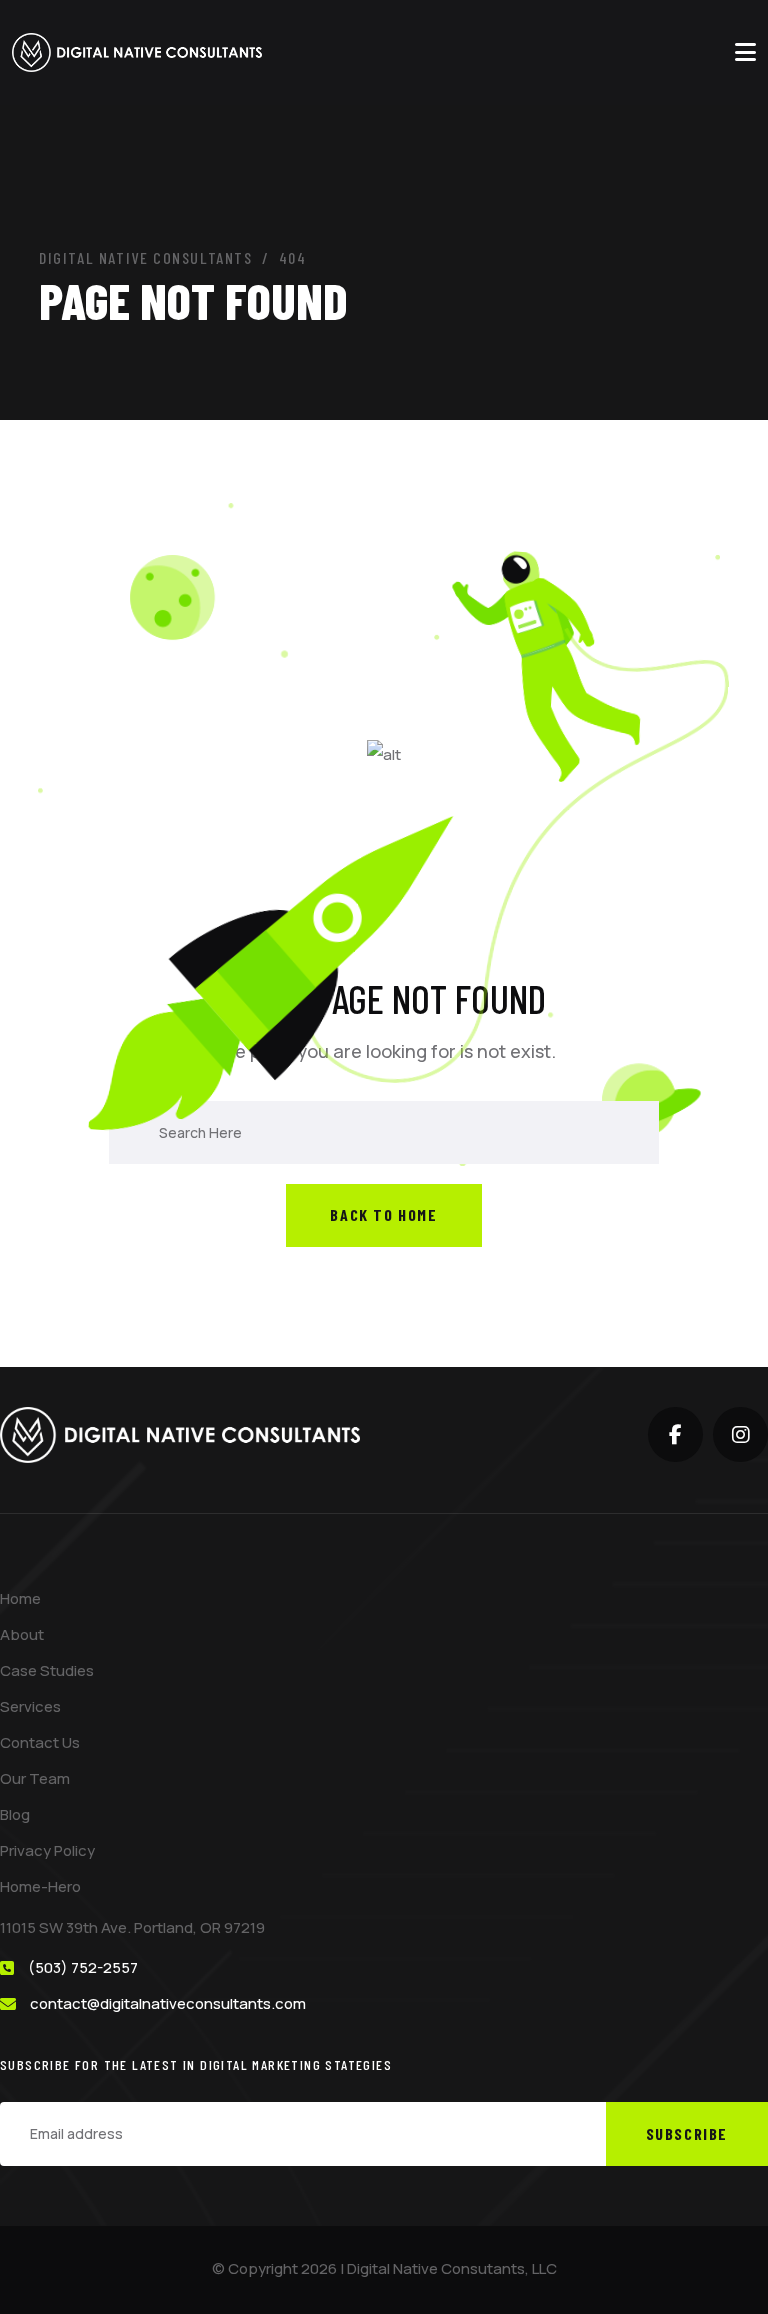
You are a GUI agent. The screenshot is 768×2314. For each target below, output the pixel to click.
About (22, 1634)
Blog (15, 1814)
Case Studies (47, 1670)
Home (20, 1598)
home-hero (40, 1886)
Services (30, 1706)
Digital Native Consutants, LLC (452, 2268)
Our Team (35, 1778)
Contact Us (40, 1742)
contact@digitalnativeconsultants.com (168, 2003)
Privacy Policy (47, 1850)
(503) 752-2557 (83, 1967)
